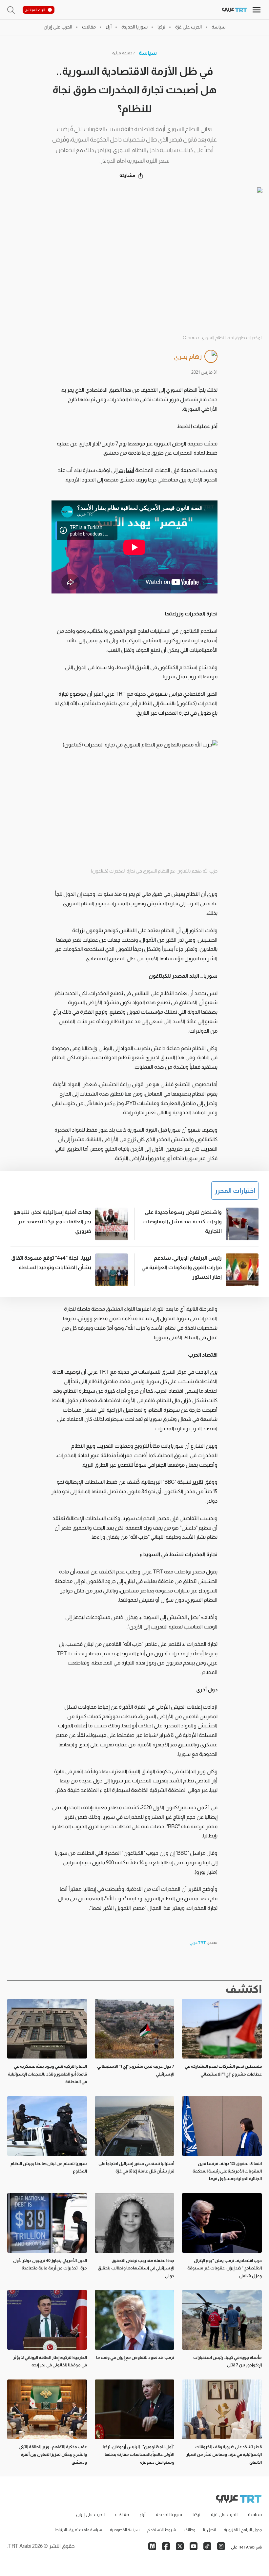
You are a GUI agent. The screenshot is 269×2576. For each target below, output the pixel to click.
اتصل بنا (209, 2530)
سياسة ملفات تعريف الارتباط (78, 2530)
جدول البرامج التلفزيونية (243, 2530)
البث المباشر (35, 10)
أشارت (126, 470)
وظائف (189, 2530)
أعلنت (82, 1726)
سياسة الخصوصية (125, 2530)
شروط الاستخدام (162, 2530)
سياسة (148, 53)
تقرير (198, 1482)
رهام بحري (188, 356)
